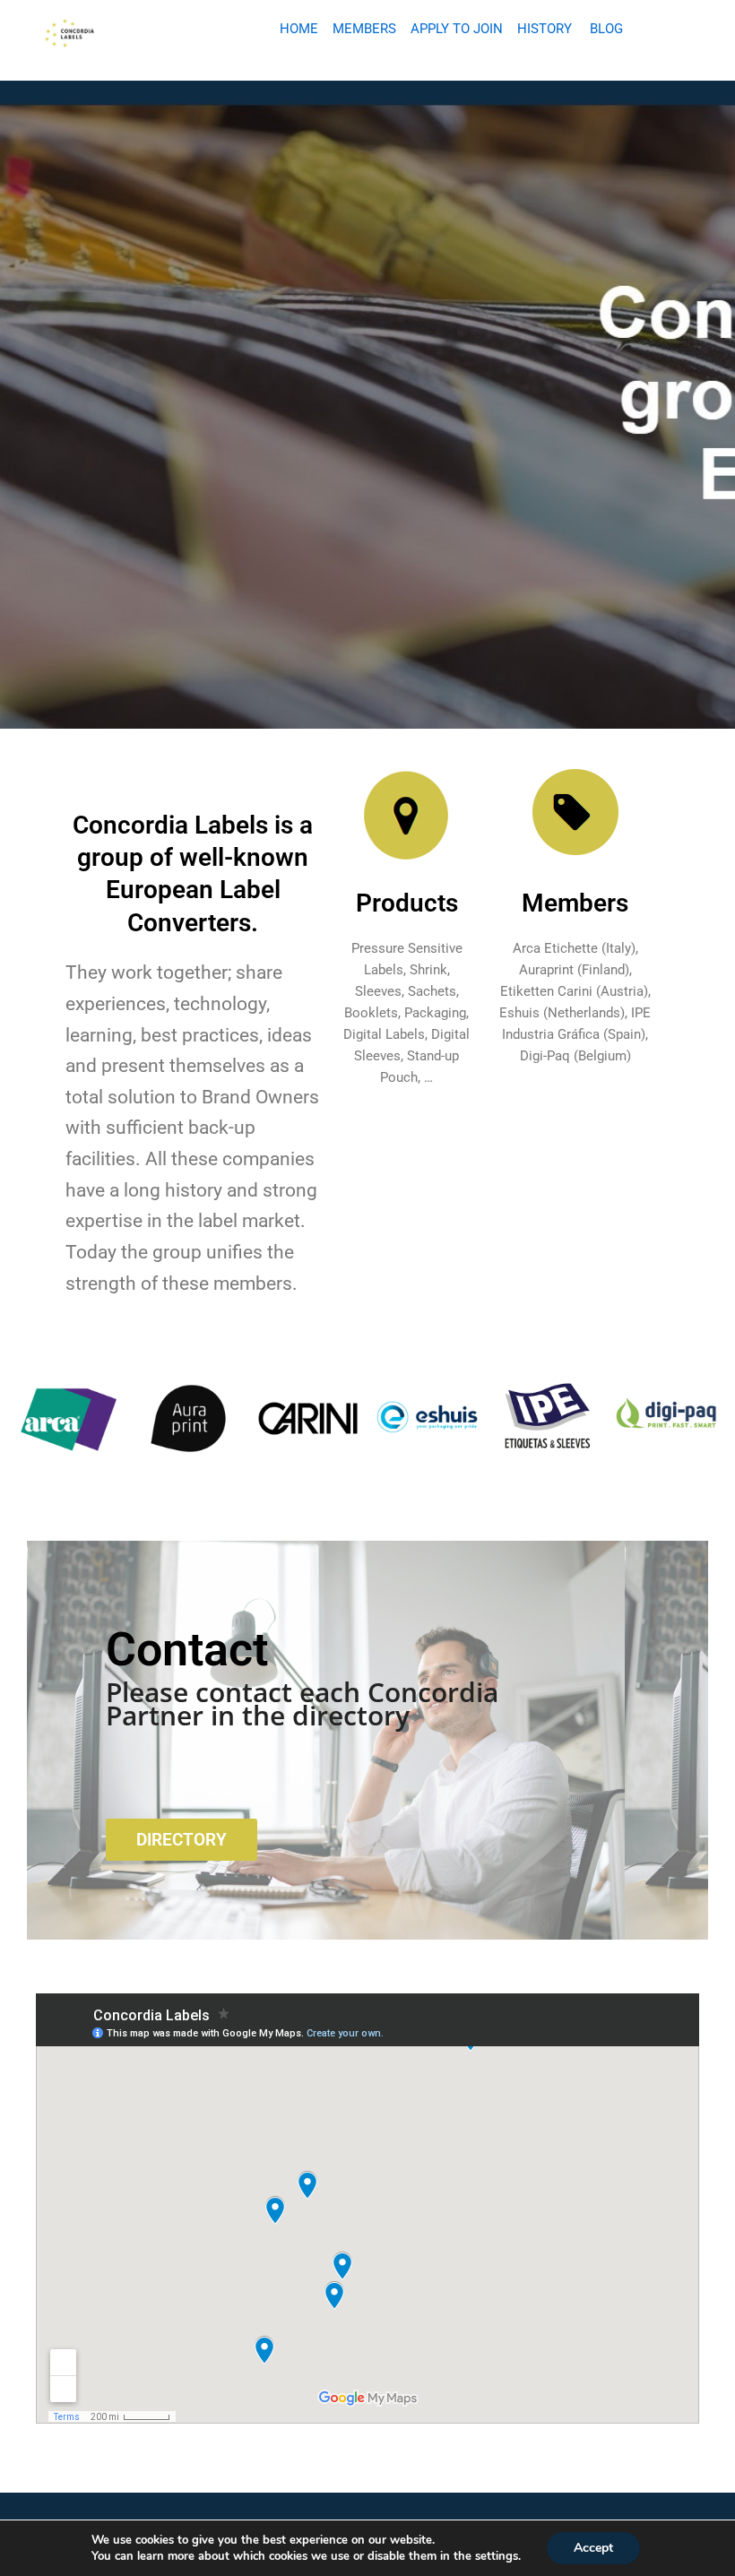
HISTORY (545, 29)
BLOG (606, 29)
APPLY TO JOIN (457, 29)
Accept (593, 2548)
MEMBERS (364, 29)
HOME (299, 29)
